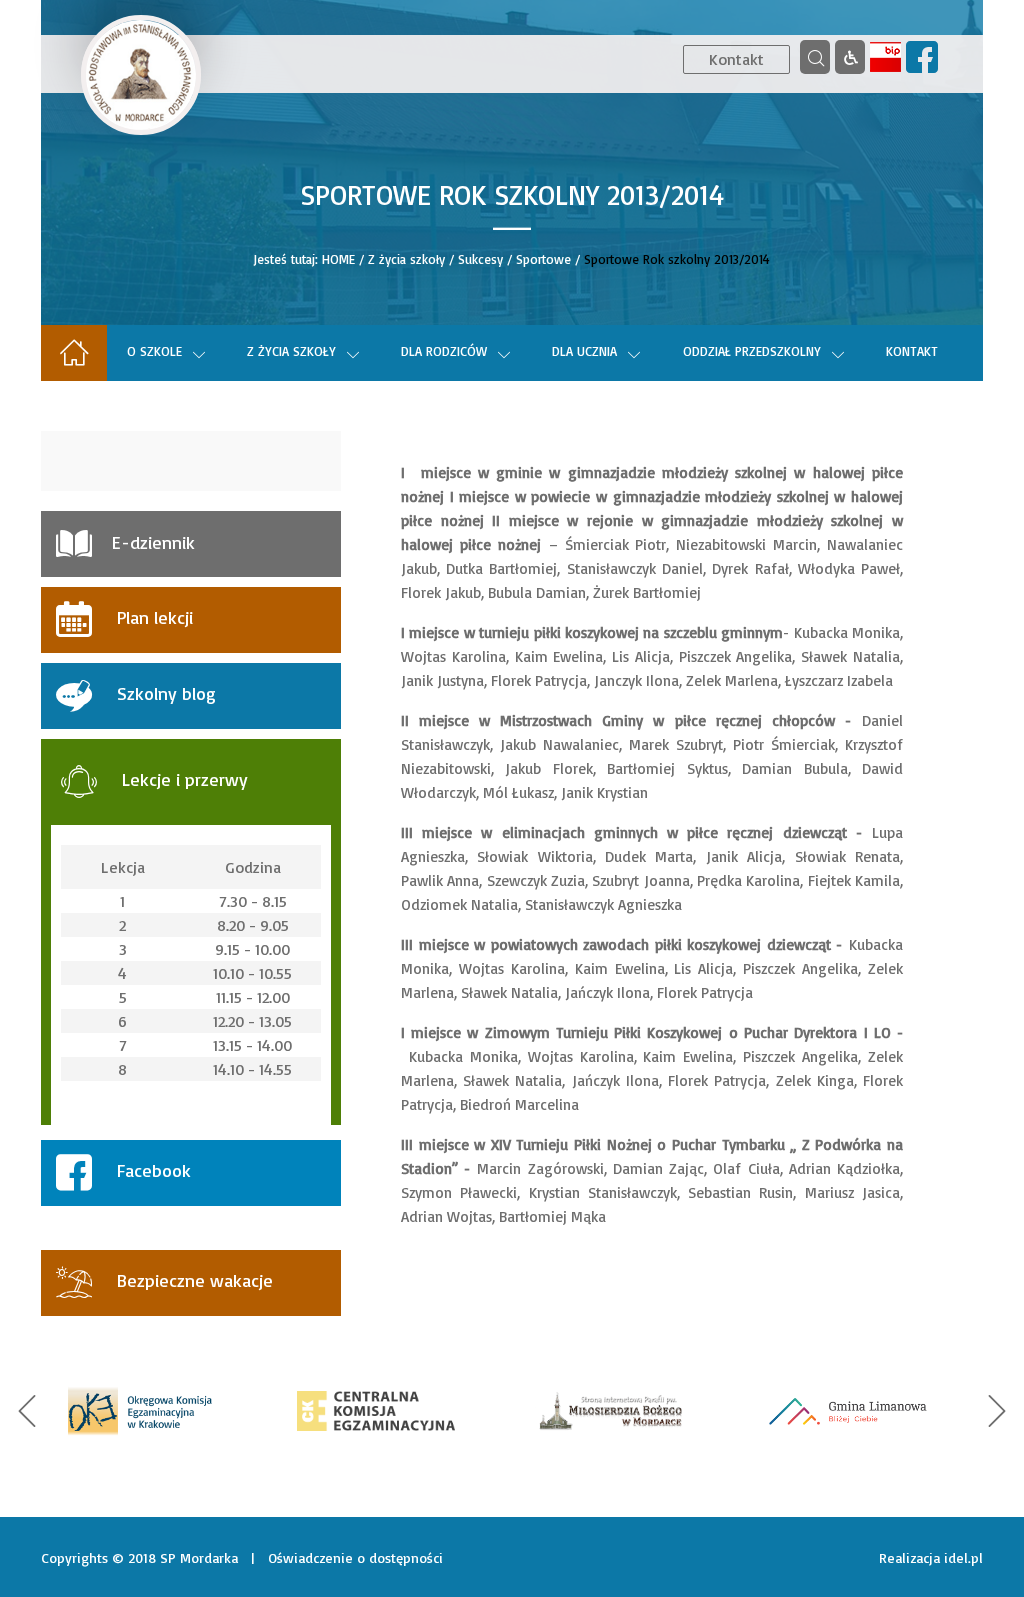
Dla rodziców (444, 351)
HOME (338, 259)
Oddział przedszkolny (752, 351)
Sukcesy (480, 259)
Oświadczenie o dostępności (355, 1557)
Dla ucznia (584, 351)
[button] (27, 1411)
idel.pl (963, 1557)
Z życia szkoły (406, 259)
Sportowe (543, 259)
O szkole (154, 351)
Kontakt (736, 59)
